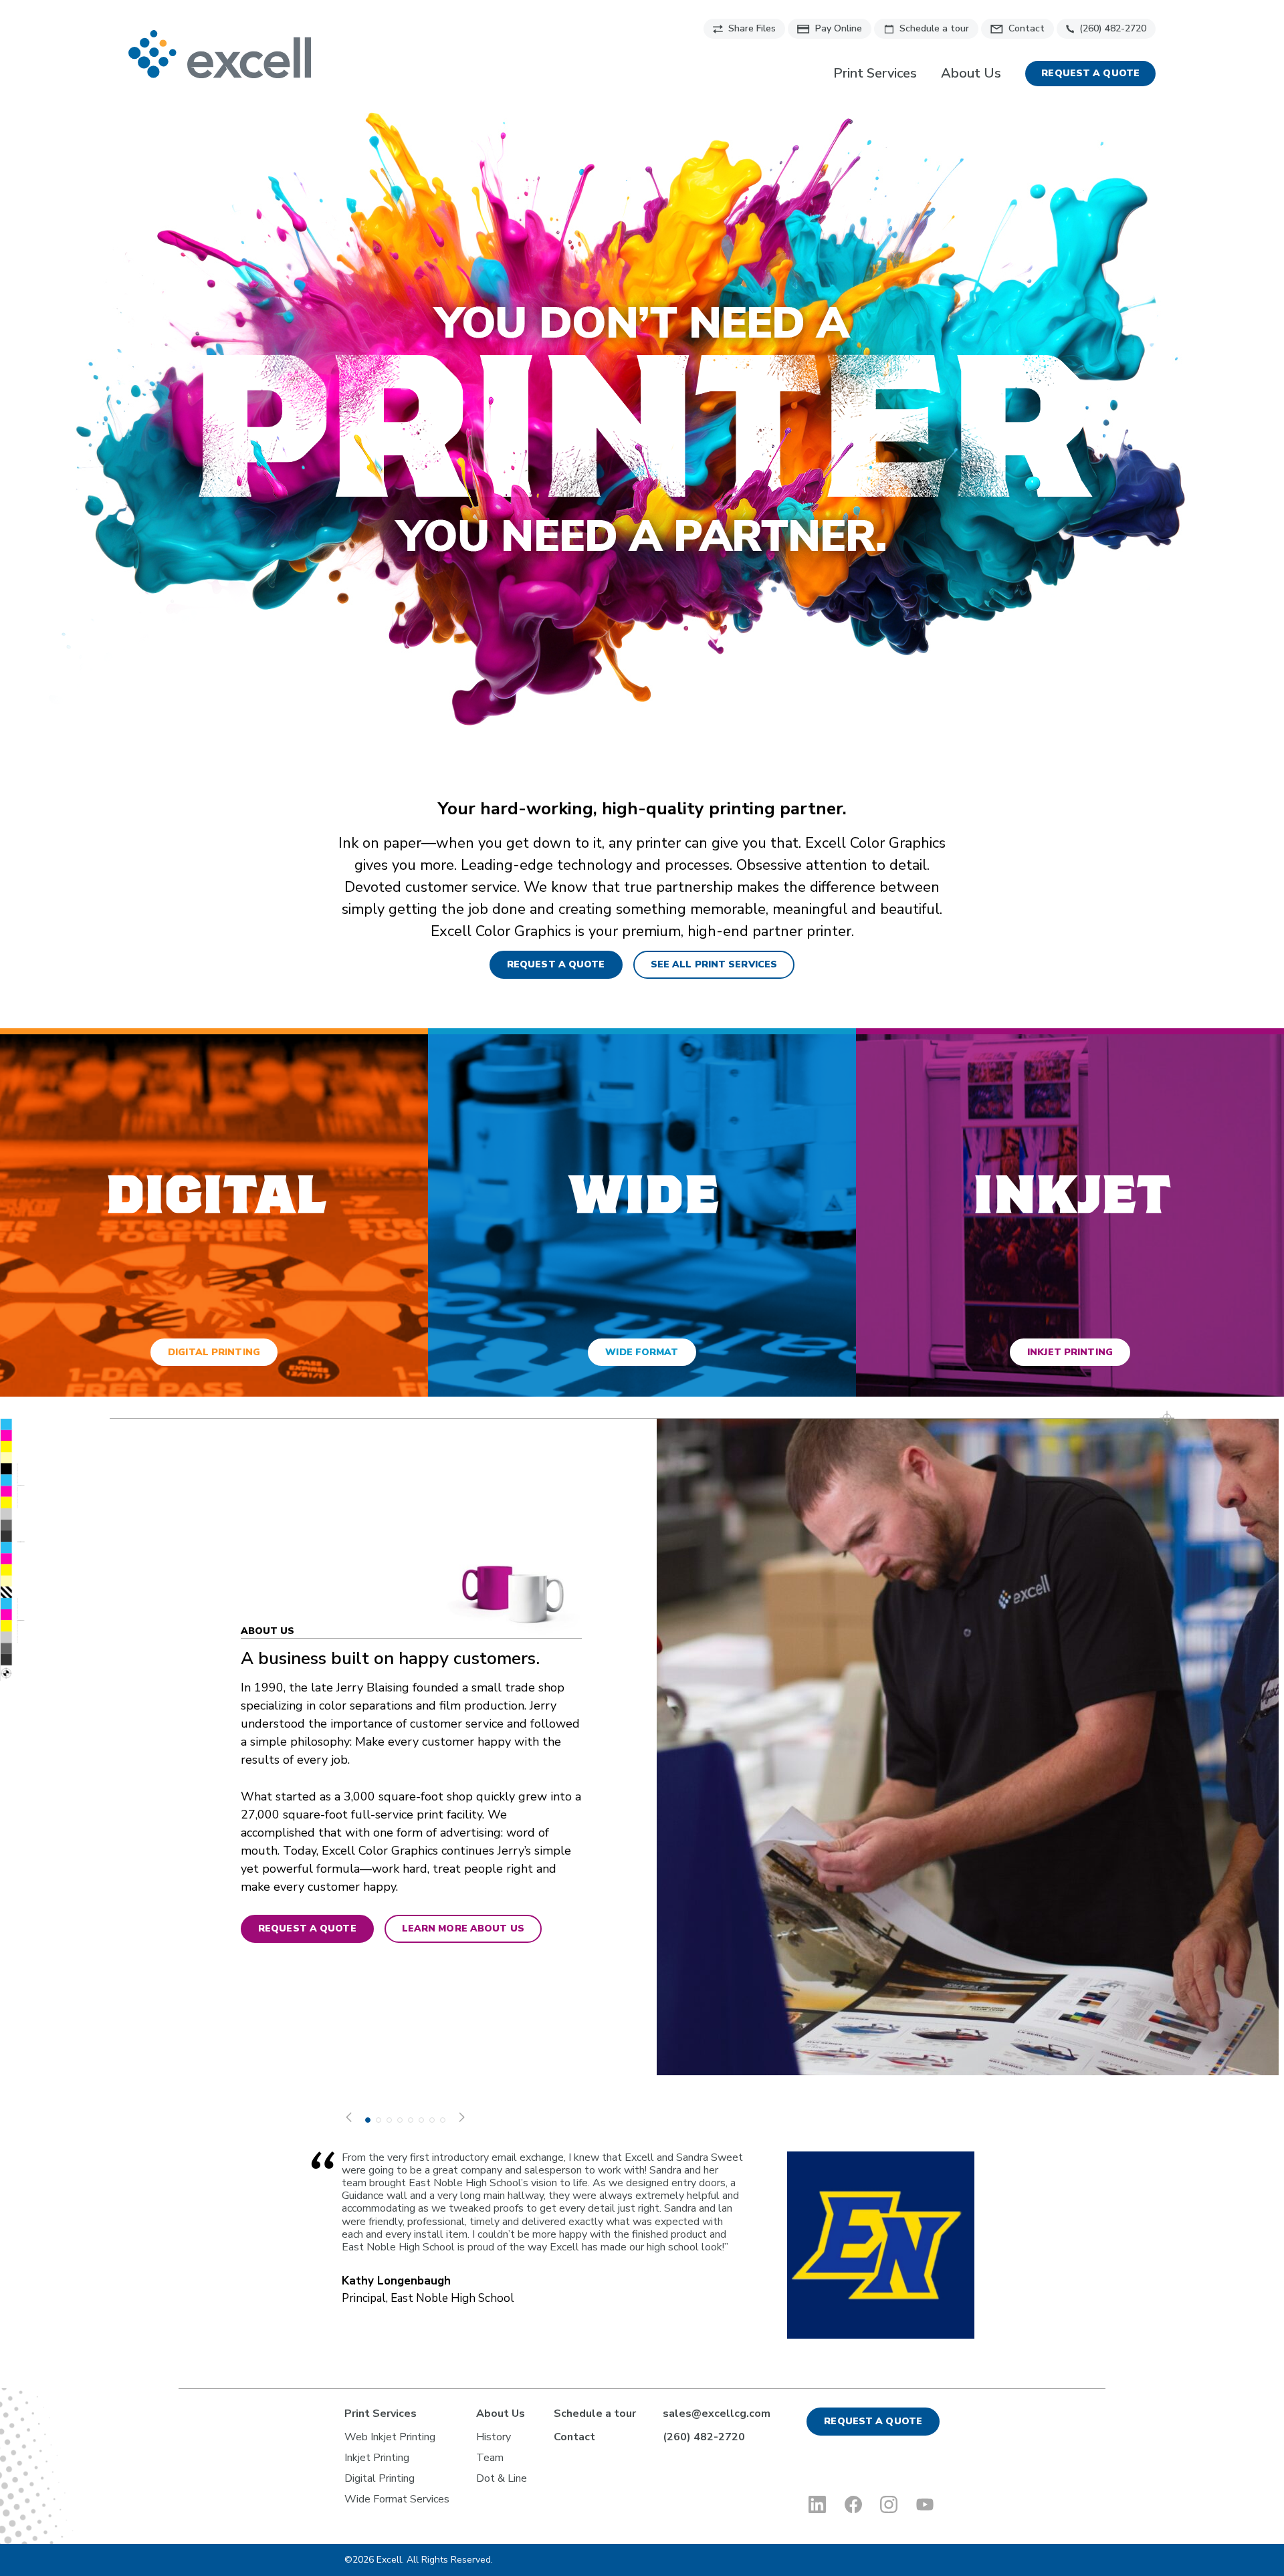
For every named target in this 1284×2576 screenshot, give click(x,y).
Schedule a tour (934, 28)
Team (490, 2458)
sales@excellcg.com (717, 2414)
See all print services (714, 964)
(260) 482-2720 (1113, 28)
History (494, 2437)
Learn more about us (463, 1928)
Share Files (752, 28)
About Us (971, 74)
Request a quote (1090, 73)
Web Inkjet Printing (390, 2437)
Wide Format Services (397, 2499)
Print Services (875, 74)
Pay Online (839, 28)
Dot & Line (502, 2478)
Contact (1027, 28)
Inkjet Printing (377, 2458)
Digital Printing (380, 2478)
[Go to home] (220, 54)
